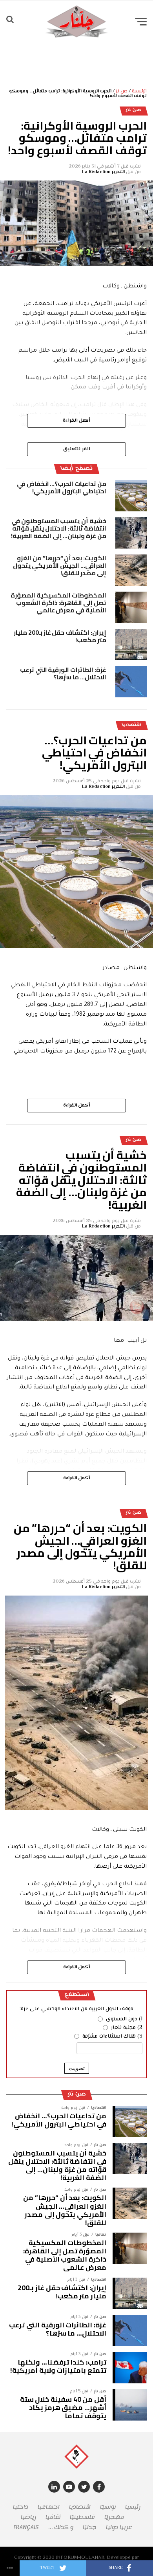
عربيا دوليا (119, 2527)
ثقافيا (53, 2517)
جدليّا (90, 2527)
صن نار (122, 91)
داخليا (21, 2507)
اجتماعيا (49, 2507)
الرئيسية (139, 91)
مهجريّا (114, 2517)
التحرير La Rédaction (103, 172)
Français (26, 2527)
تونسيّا (108, 2507)
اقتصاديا (80, 2507)
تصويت (77, 2068)
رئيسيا (133, 2507)
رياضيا (28, 2517)
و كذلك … (61, 2527)
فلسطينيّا (82, 2517)
